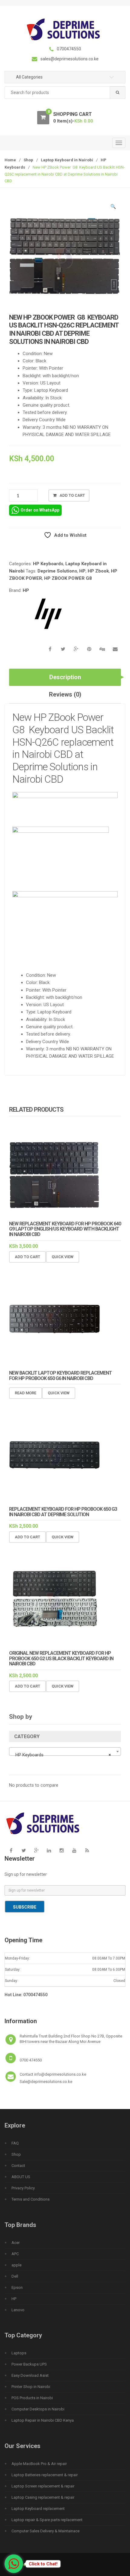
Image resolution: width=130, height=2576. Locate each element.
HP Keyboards (48, 564)
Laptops (19, 2353)
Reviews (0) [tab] (65, 694)
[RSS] (87, 1850)
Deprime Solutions (57, 571)
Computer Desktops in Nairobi (38, 2409)
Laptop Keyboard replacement (38, 2509)
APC (15, 2254)
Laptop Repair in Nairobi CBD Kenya (43, 2420)
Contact (18, 2166)
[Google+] (36, 1850)
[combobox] (65, 93)
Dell (15, 2276)
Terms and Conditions (31, 2199)
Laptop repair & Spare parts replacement (47, 2520)
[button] (113, 207)
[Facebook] (11, 1850)
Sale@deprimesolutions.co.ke (46, 2082)
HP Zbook (98, 571)
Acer (16, 2243)
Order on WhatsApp (40, 510)
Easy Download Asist (30, 2375)
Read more (26, 1393)
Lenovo (18, 2310)
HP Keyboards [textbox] (63, 1755)
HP (82, 571)
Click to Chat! (43, 2564)
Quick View (63, 1257)
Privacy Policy (23, 2188)
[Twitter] (24, 1850)
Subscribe (25, 1907)
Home (10, 160)
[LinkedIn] (49, 1850)
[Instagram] (62, 1850)
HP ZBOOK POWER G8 (68, 578)
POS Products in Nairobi (32, 2398)
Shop (28, 160)
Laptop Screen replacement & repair (43, 2486)
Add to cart (72, 495)
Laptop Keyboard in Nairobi (67, 160)
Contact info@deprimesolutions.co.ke (53, 2074)
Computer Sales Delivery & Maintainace (45, 2531)
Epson (17, 2287)
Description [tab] (65, 677)
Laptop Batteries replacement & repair (45, 2475)
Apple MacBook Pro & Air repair (39, 2464)
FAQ (15, 2143)
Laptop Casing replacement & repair (43, 2497)
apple (16, 2265)
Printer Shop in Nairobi (31, 2387)
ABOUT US (21, 2177)
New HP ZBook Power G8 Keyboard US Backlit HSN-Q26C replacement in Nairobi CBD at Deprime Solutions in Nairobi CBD (63, 748)
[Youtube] (74, 1850)
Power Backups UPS (29, 2364)
